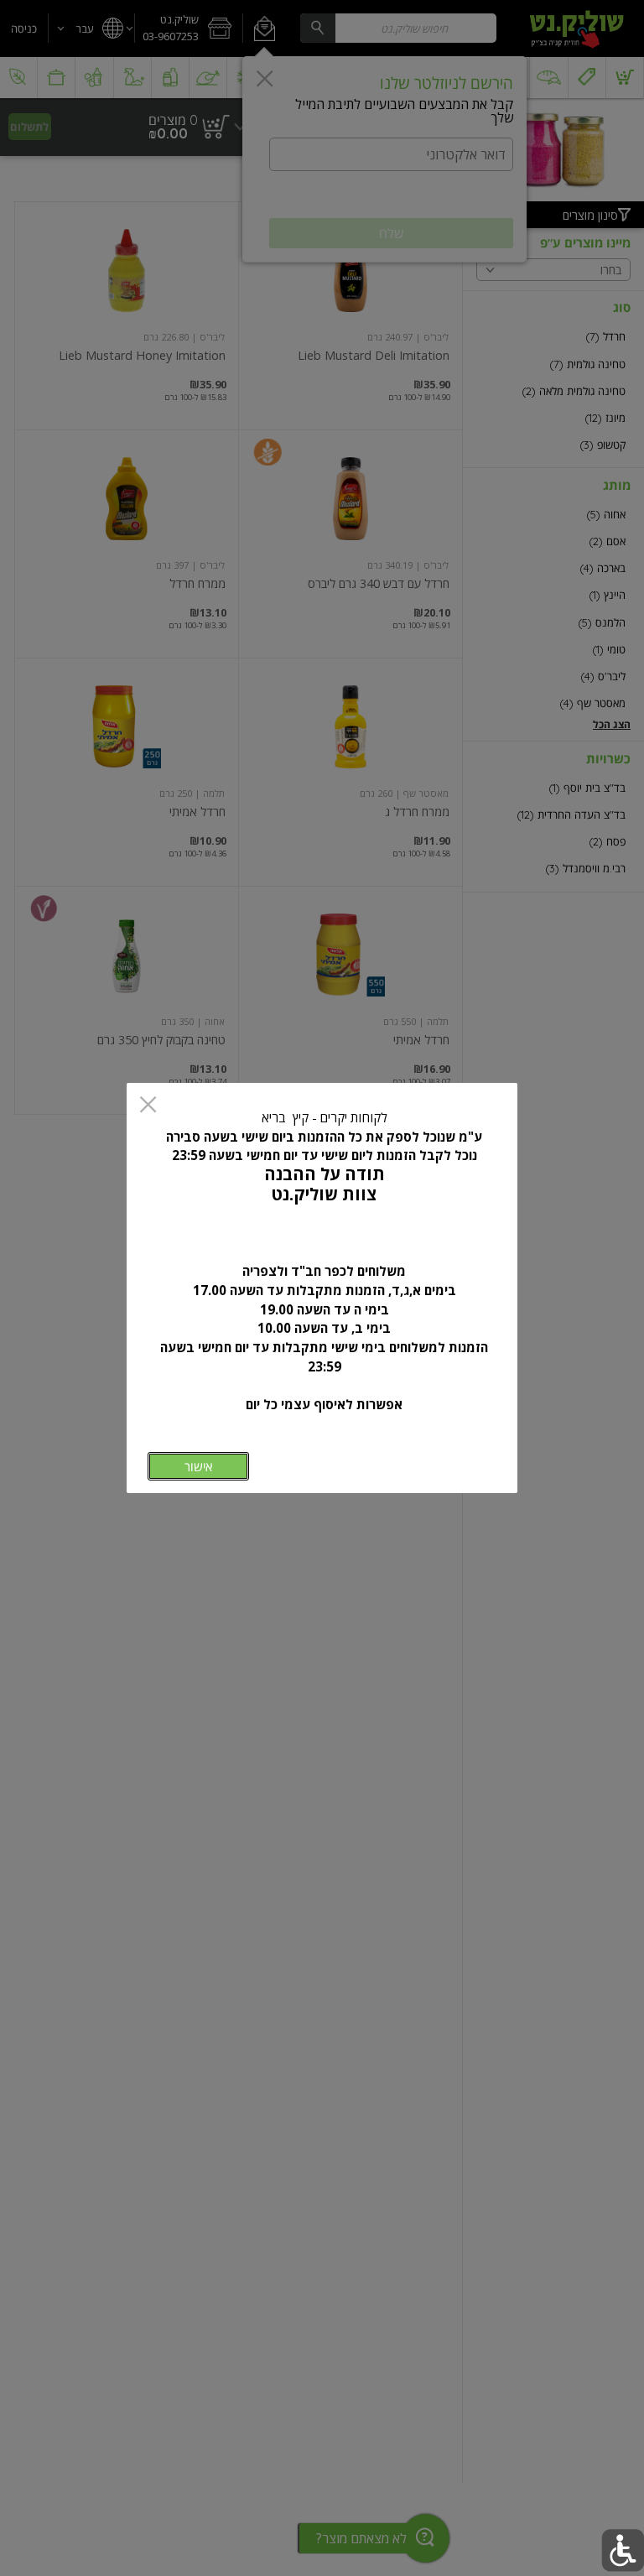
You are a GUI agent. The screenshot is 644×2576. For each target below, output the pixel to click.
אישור (198, 1467)
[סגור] (148, 1106)
